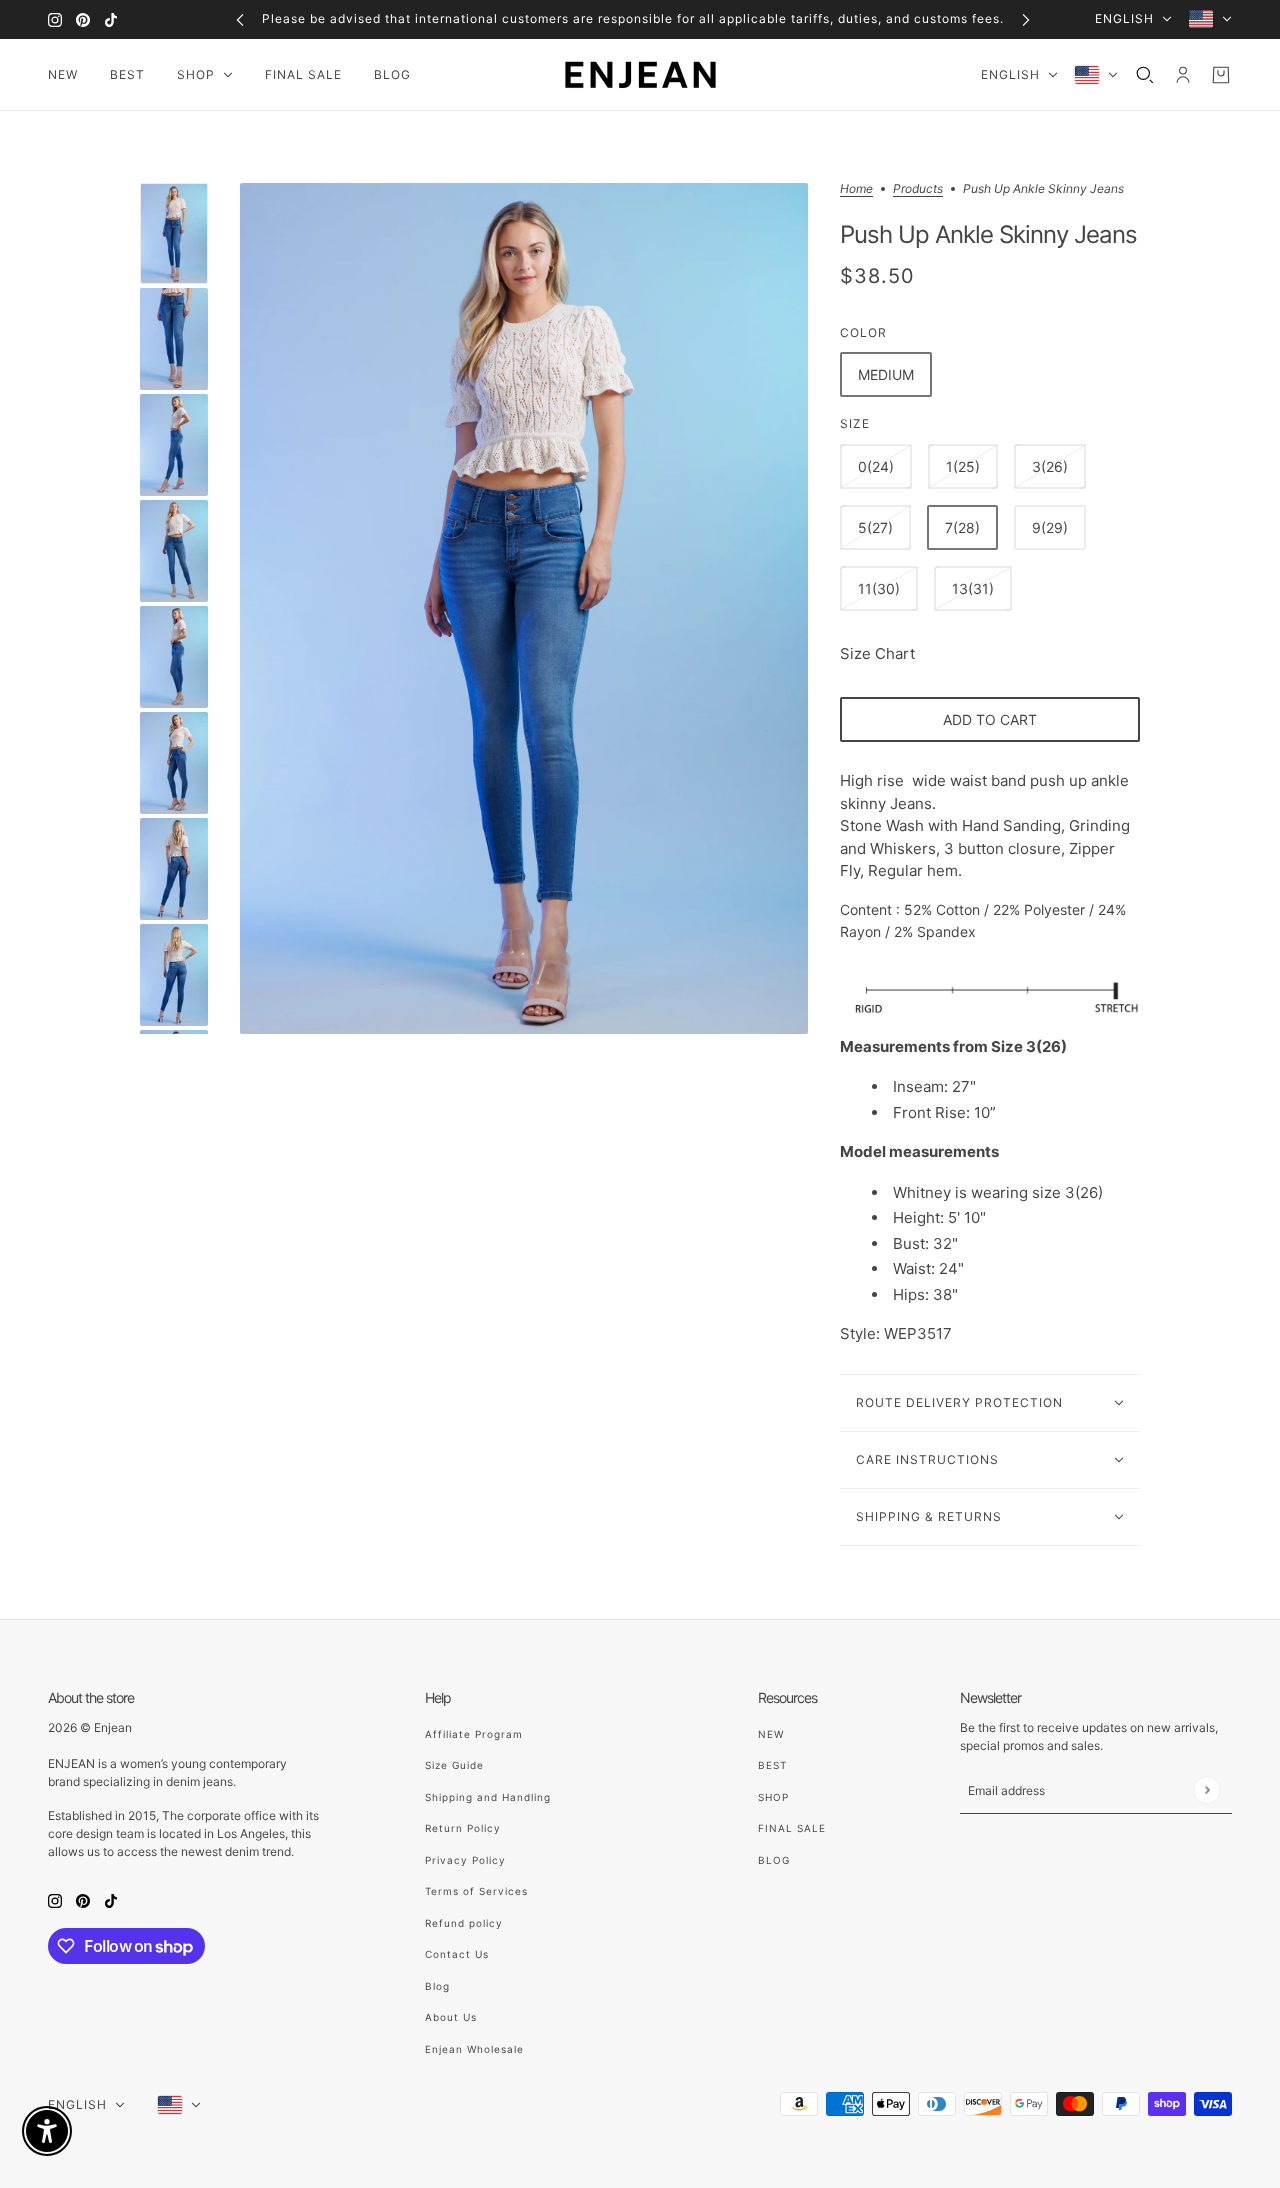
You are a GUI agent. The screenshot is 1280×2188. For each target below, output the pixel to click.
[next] (1026, 19)
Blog (437, 1986)
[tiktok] (111, 19)
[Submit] (1206, 1789)
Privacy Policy (465, 1860)
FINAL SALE (792, 1828)
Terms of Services (476, 1891)
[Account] (1183, 75)
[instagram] (55, 19)
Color (863, 332)
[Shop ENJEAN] (640, 75)
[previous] (240, 19)
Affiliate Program (474, 1734)
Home (856, 189)
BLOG (774, 1860)
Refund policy (464, 1923)
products (918, 189)
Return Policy (463, 1828)
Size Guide (454, 1765)
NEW (771, 1734)
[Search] (1145, 75)
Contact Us (457, 1954)
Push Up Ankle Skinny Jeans (988, 235)
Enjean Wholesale (474, 2049)
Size (855, 423)
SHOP (773, 1797)
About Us (451, 2017)
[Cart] (1221, 75)
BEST (772, 1765)
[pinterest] (83, 19)
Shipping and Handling (488, 1797)
